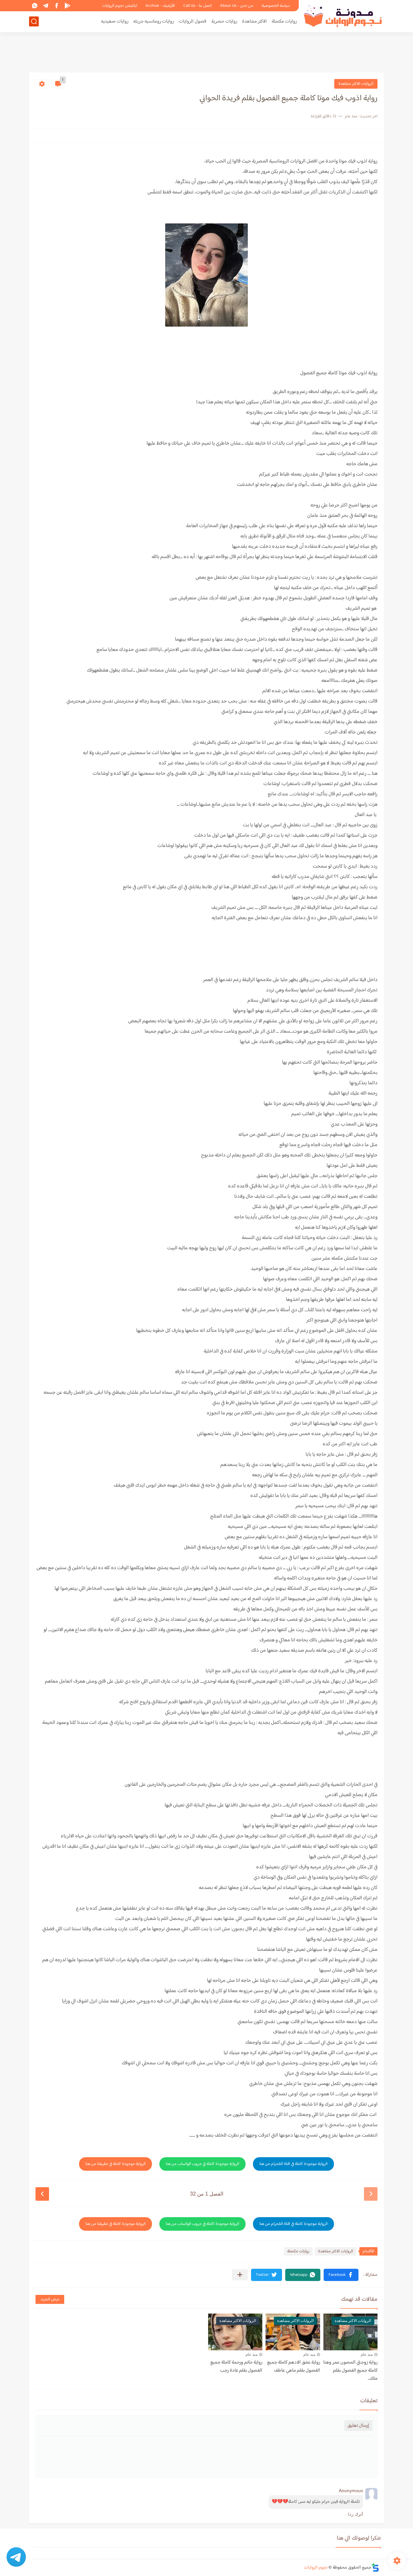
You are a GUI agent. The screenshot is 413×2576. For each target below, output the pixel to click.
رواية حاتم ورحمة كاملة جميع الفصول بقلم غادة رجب (236, 2366)
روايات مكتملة (284, 21)
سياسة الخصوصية (276, 6)
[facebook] (56, 6)
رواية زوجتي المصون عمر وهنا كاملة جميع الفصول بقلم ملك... (350, 2370)
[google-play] (67, 6)
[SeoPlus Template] (375, 2567)
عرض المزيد (50, 2299)
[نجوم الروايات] (344, 16)
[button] (341, 2275)
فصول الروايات (193, 21)
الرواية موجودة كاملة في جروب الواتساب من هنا (202, 2164)
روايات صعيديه (115, 21)
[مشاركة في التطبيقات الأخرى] (240, 2275)
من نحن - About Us (237, 6)
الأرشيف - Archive (160, 6)
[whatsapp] (35, 6)
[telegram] (45, 6)
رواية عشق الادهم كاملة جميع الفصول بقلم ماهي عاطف (294, 2366)
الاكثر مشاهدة (254, 21)
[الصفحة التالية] (42, 2194)
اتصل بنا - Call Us (197, 6)
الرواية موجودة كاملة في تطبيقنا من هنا (116, 2164)
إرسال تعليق (358, 2426)
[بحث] (34, 21)
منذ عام (367, 2355)
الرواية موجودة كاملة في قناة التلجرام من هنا (293, 2164)
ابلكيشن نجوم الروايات (120, 6)
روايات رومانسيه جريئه (154, 21)
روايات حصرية (224, 21)
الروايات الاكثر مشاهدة (356, 84)
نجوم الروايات (316, 2568)
